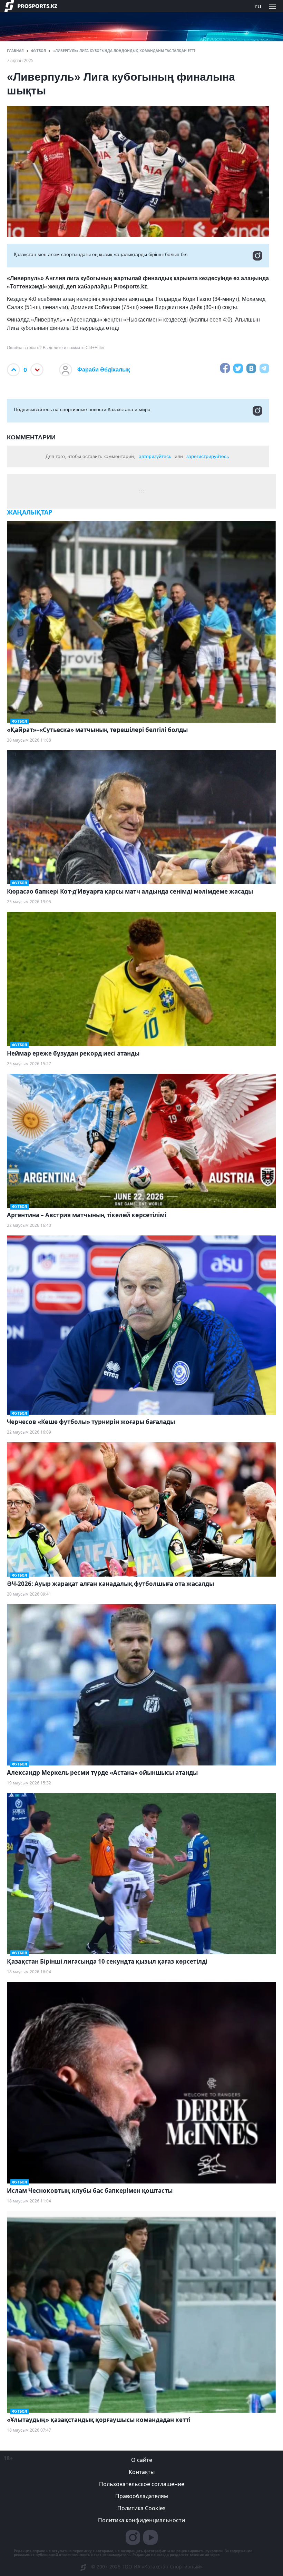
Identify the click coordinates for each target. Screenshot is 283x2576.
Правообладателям (142, 2496)
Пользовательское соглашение (142, 2484)
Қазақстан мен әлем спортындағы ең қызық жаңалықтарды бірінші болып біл (101, 254)
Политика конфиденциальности (141, 2520)
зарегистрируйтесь (208, 456)
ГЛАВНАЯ (15, 51)
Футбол (38, 51)
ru (258, 6)
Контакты (142, 2472)
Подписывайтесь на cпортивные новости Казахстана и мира (82, 409)
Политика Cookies (141, 2508)
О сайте (142, 2460)
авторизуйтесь (155, 456)
